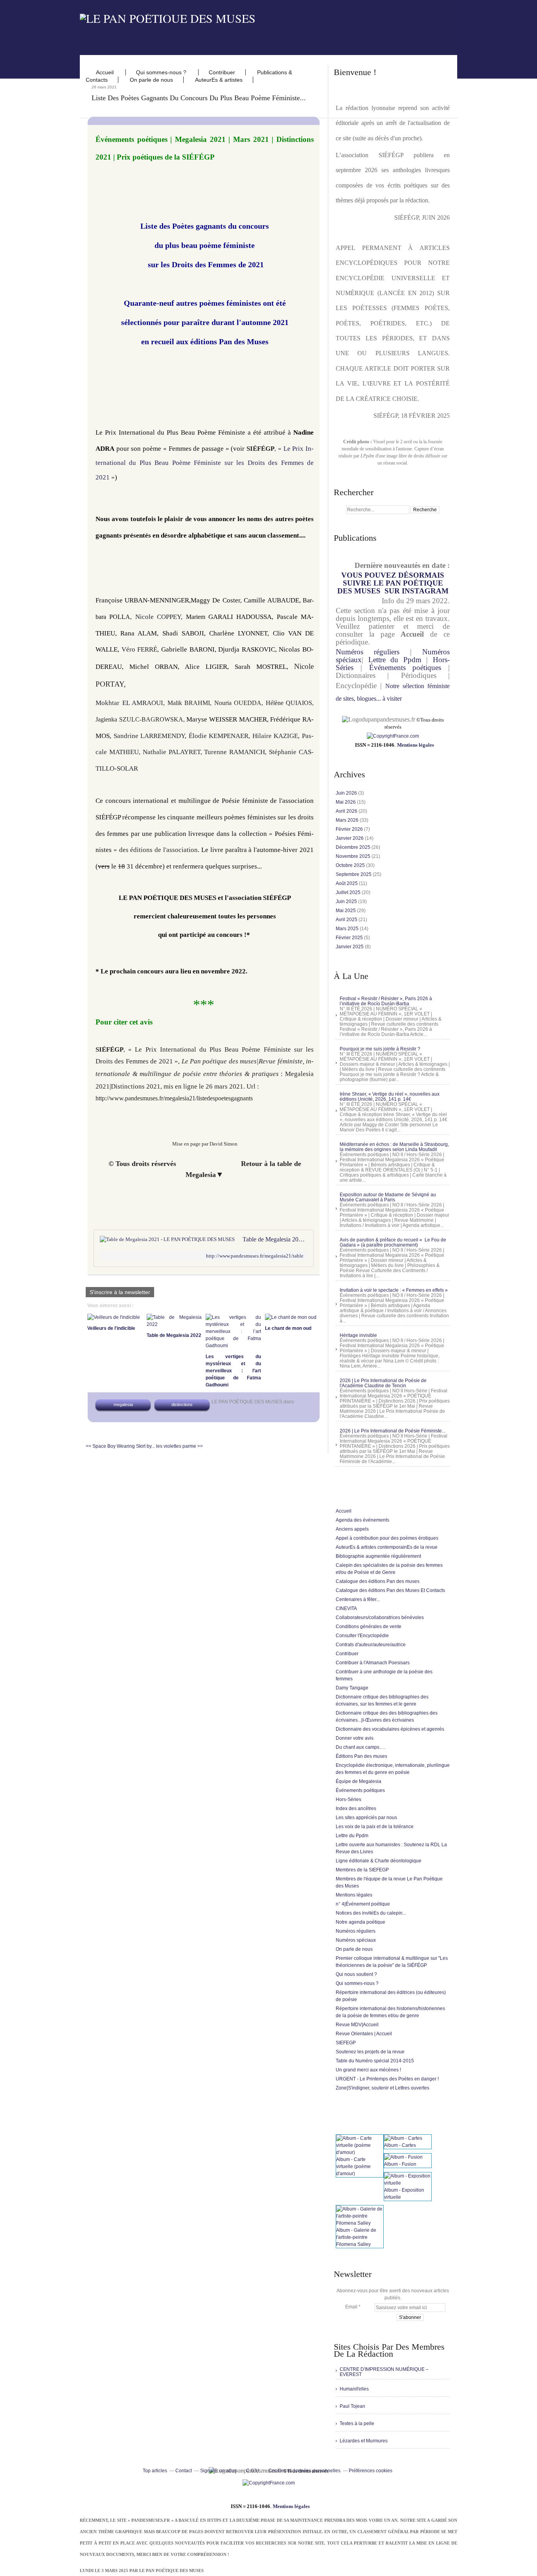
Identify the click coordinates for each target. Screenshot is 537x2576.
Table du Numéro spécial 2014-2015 (375, 2061)
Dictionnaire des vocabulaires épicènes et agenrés (390, 1729)
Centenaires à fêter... (358, 1599)
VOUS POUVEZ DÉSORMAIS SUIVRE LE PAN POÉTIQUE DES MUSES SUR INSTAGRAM (393, 583)
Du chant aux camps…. (360, 1747)
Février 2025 (350, 938)
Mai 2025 (346, 911)
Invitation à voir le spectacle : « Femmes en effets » (394, 1290)
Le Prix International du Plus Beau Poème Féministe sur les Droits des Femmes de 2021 (205, 463)
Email (351, 2307)
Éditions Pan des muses (361, 1756)
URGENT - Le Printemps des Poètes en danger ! (387, 2079)
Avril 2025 (347, 920)
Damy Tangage (352, 1688)
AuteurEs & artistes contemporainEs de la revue (387, 1547)
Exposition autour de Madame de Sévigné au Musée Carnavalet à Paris (388, 1197)
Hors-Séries (348, 1799)
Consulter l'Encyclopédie (362, 1636)
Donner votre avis (355, 1738)
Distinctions (182, 1405)
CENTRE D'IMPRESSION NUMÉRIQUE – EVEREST (384, 2372)
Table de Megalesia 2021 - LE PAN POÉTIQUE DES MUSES (275, 1239)
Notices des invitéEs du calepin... (371, 1913)
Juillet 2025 (349, 892)
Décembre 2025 (354, 847)
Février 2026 (350, 829)
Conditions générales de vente (369, 1627)
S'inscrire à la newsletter (120, 1292)
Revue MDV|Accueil (357, 2025)
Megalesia (123, 1405)
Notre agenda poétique (360, 1922)
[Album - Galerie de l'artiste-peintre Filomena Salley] (360, 2223)
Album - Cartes (400, 2145)
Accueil (106, 72)
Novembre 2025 (354, 856)
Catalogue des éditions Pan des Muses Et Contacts (390, 1590)
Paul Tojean (352, 2406)
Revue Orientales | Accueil (364, 2034)
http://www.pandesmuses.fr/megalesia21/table (255, 1256)
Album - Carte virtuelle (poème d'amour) (353, 2167)
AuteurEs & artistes (219, 80)
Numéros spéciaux (356, 1940)
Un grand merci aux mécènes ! (368, 2070)
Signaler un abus (219, 2471)
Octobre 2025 (351, 865)
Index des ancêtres (356, 1809)
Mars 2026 (348, 820)
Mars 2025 (348, 929)
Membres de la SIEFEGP (362, 1870)
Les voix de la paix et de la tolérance (375, 1827)
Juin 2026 (347, 793)
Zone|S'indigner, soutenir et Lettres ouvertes (383, 2088)
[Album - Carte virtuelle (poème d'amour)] (360, 2152)
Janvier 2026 (350, 838)
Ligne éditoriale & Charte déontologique (379, 1861)
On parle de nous (151, 80)
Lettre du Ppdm (395, 660)
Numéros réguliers (368, 652)
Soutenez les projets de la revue (370, 2052)
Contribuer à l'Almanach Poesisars (373, 1663)
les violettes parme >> (179, 1446)
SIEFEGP (346, 2043)
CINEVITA (346, 1608)
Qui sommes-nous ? (162, 72)
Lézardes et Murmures (364, 2441)
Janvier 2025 (350, 947)
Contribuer (222, 72)
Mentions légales (416, 745)
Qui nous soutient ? (356, 1974)
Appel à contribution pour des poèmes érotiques (387, 1538)
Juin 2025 (347, 902)
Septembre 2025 (354, 874)
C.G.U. (253, 2471)
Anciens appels (352, 1529)
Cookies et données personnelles (304, 2471)
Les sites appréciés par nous (366, 1818)
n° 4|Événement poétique (363, 1904)
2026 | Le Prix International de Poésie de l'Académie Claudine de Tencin (383, 1383)
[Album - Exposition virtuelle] (408, 2183)
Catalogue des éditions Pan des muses (378, 1581)
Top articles (155, 2471)
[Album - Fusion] (403, 2157)
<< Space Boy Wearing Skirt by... (120, 1446)
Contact (184, 2471)
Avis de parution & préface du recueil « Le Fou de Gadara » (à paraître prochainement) (393, 1242)
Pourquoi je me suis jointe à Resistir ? (380, 1049)
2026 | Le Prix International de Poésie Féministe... (393, 1431)
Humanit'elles (354, 2389)
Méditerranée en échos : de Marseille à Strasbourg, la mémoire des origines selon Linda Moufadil (394, 1147)
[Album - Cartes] (403, 2138)
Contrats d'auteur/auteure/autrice (371, 1645)
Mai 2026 (346, 802)
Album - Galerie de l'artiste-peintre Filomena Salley (356, 2237)
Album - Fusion (400, 2164)
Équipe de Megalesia (359, 1781)
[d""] (393, 736)
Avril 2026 (347, 811)
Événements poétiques (405, 667)
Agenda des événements (362, 1520)
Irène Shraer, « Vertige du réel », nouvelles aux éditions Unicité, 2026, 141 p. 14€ (390, 1097)
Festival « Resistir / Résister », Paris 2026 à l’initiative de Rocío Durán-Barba (386, 1001)
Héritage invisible (358, 1335)
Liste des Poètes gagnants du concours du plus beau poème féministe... (199, 98)
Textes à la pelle (357, 2424)
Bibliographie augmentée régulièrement (378, 1556)
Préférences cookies (371, 2471)
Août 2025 (347, 883)
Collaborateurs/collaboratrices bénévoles (380, 1618)
